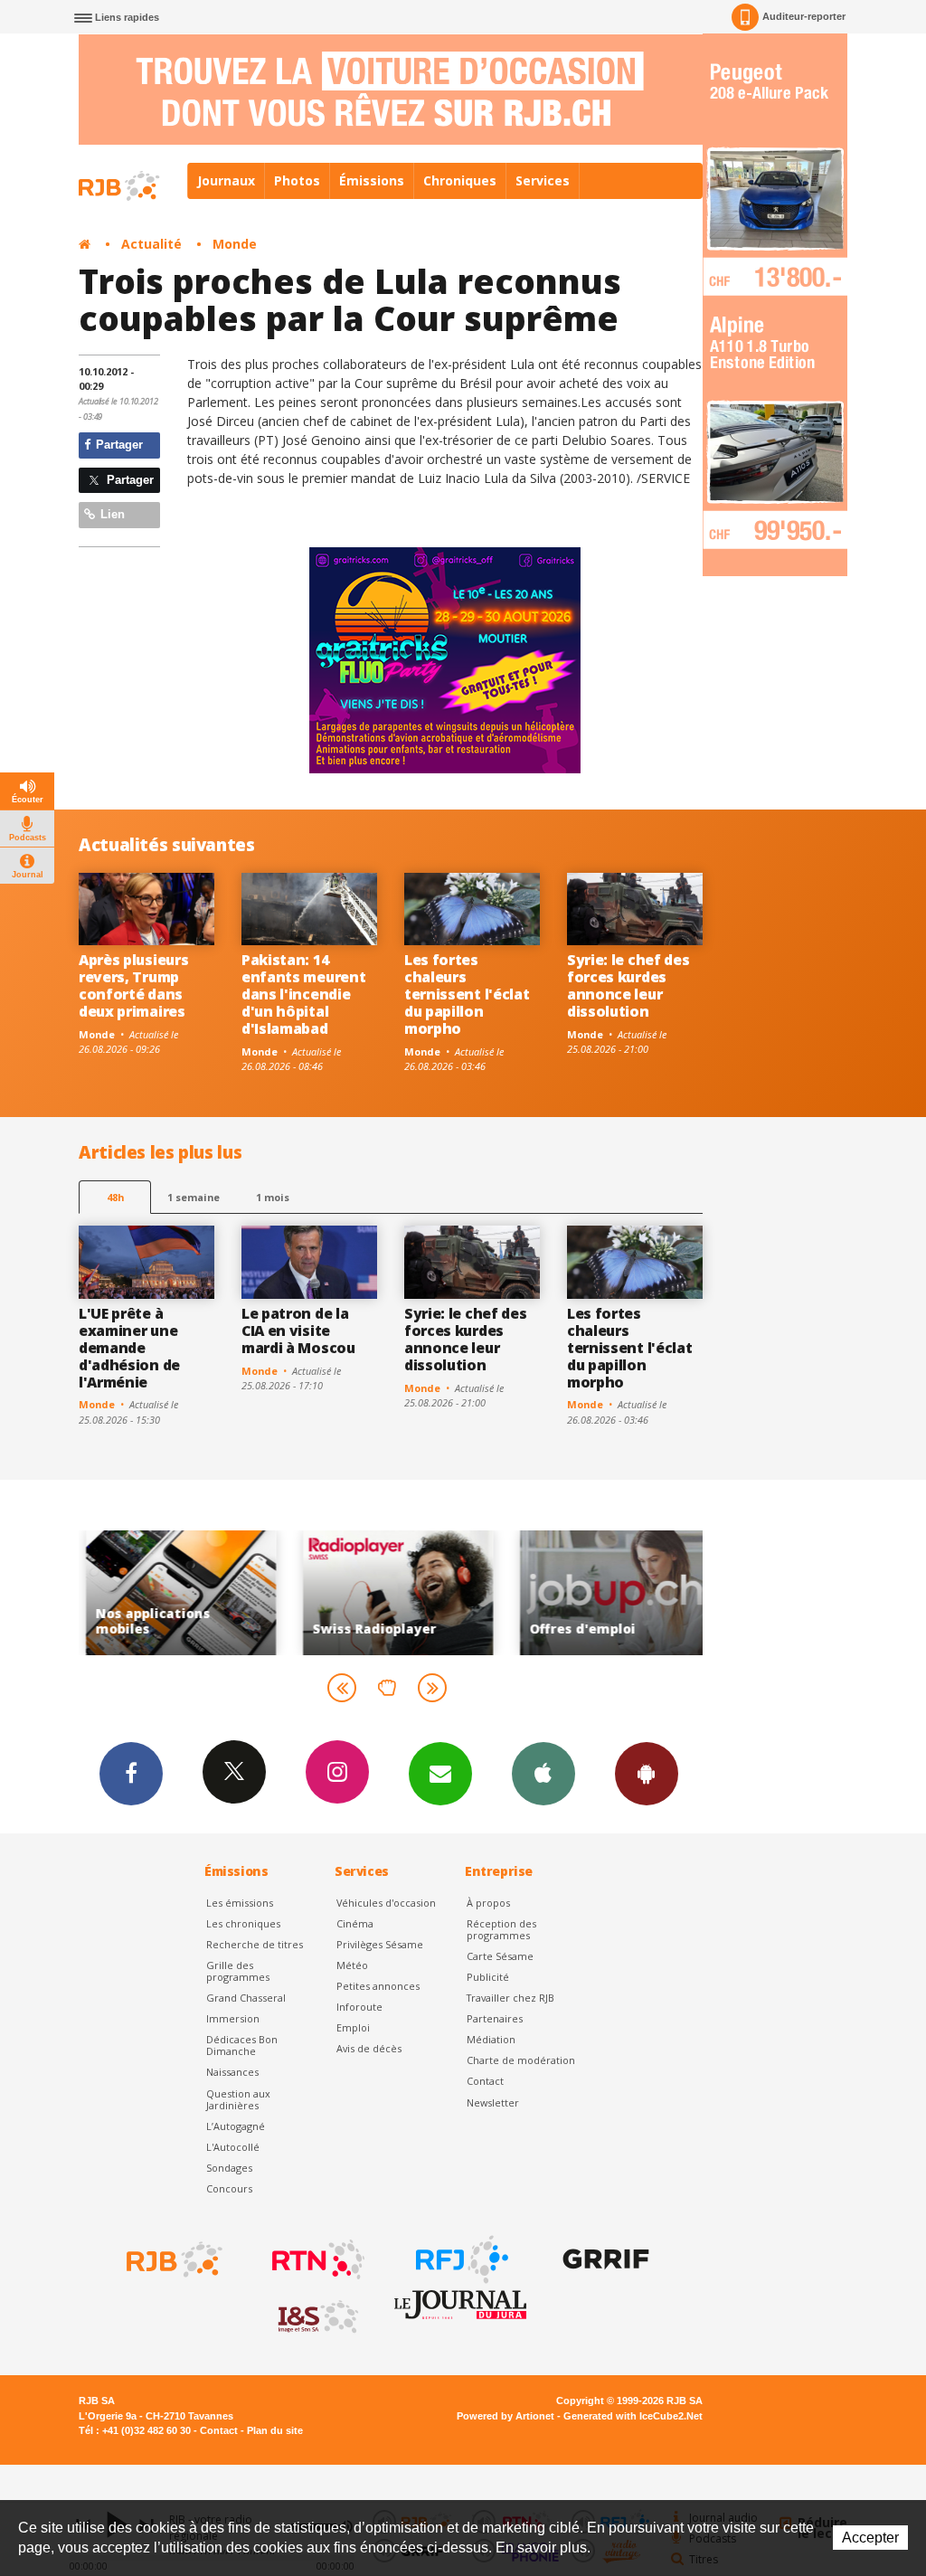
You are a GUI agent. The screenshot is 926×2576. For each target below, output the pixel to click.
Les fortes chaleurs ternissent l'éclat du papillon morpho (467, 994)
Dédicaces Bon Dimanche (242, 2045)
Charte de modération (521, 2060)
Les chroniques (243, 1923)
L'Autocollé (233, 2147)
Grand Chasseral (246, 1998)
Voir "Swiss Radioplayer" (391, 1592)
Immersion (233, 2018)
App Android (647, 1774)
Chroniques (460, 180)
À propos (488, 1903)
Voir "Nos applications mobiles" (174, 1592)
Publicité (488, 1977)
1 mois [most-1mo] (273, 1197)
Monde (235, 244)
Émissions (372, 180)
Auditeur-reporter (804, 16)
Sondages (229, 2168)
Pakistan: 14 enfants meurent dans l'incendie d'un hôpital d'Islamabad (303, 994)
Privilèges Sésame (380, 1944)
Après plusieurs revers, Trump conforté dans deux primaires (133, 985)
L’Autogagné (236, 2126)
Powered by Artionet (506, 2416)
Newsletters (440, 1774)
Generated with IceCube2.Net (633, 2416)
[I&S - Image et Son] (317, 2317)
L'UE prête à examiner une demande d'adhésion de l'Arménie (129, 1348)
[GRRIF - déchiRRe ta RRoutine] (604, 2259)
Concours (229, 2188)
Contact (485, 2081)
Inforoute (359, 2007)
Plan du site (275, 2430)
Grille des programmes (238, 1971)
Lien (111, 514)
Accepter (870, 2538)
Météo (352, 1965)
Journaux (226, 180)
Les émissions (240, 1903)
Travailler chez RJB (510, 1998)
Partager (118, 445)
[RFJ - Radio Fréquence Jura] (460, 2259)
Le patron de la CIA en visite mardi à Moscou (298, 1331)
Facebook (131, 1774)
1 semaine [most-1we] (194, 1197)
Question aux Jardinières (238, 2099)
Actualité (151, 244)
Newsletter (493, 2102)
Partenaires (495, 2018)
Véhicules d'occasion (386, 1903)
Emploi (353, 2027)
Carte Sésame (500, 1956)
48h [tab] (115, 1197)
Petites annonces (378, 1986)
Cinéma (355, 1923)
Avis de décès (369, 2048)
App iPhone (543, 1774)
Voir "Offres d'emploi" (608, 1592)
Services (543, 180)
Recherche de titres (255, 1944)
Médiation (491, 2039)
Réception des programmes (501, 1929)
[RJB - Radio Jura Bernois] (173, 2259)
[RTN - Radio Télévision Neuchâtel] (317, 2259)
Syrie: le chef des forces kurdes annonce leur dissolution (628, 985)
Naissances (232, 2072)
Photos (297, 180)
